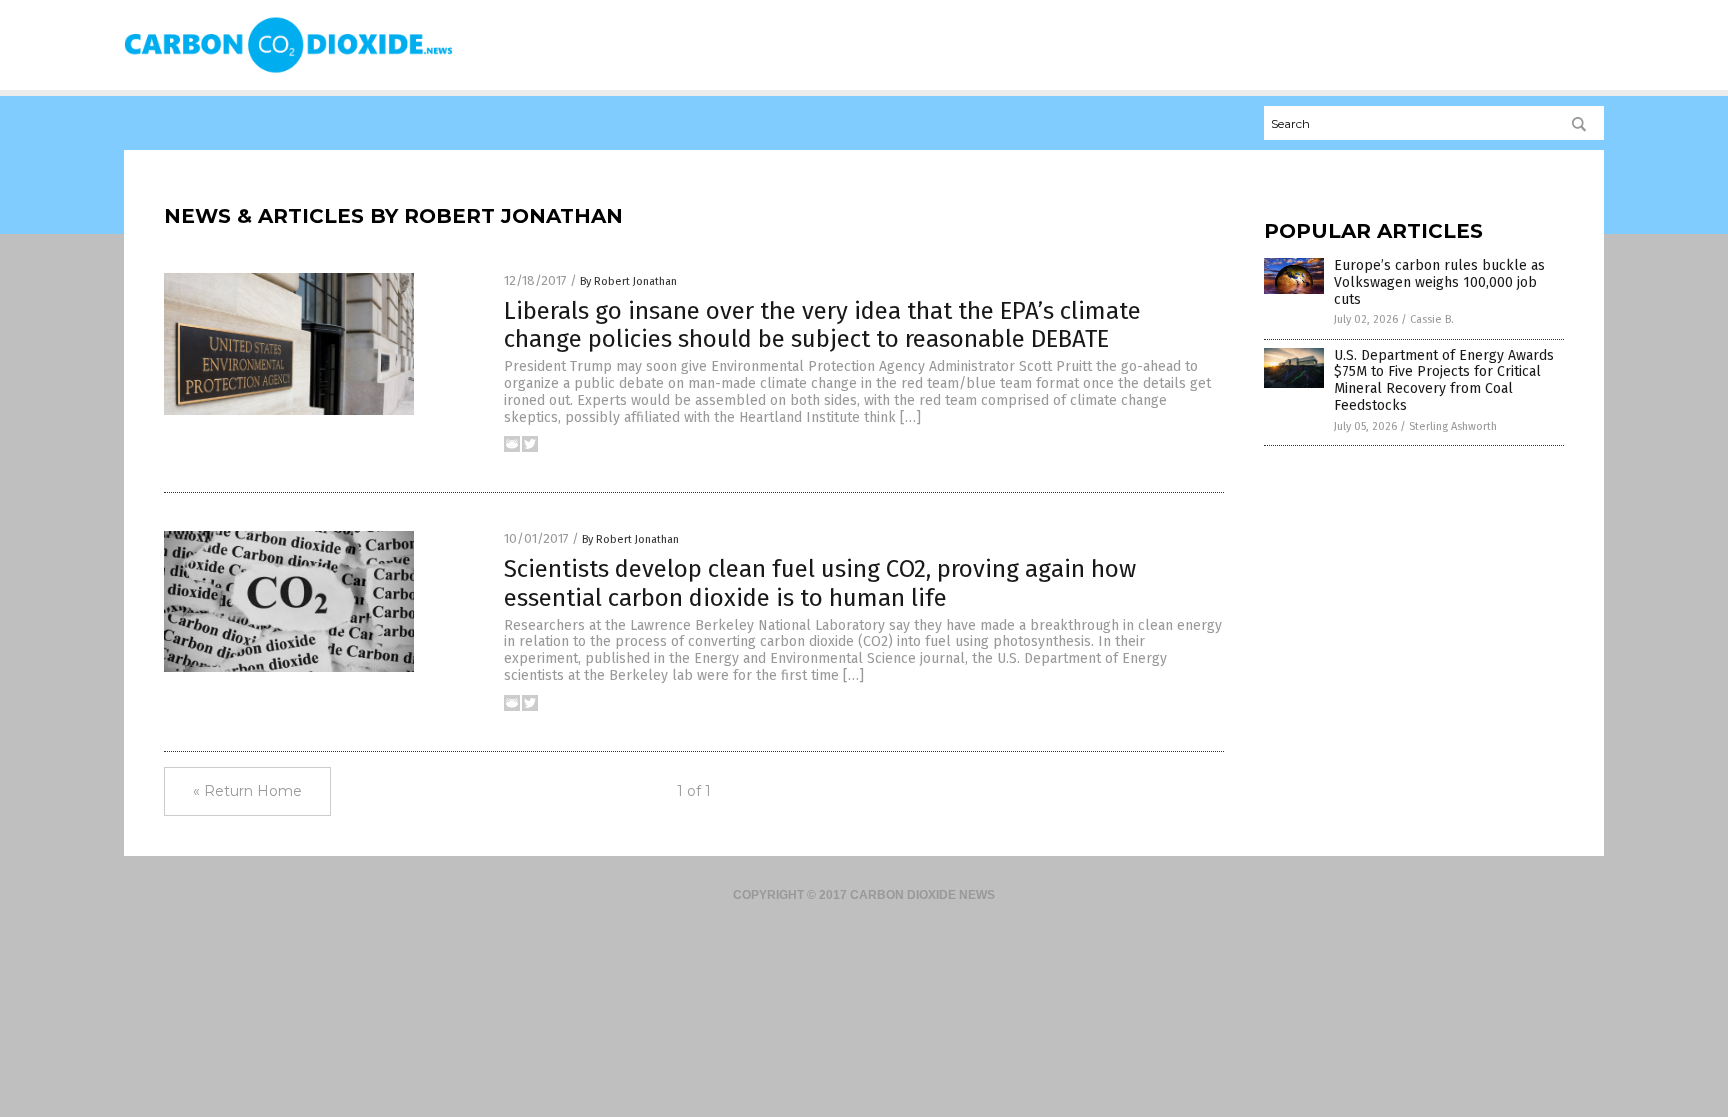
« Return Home (247, 791)
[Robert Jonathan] (288, 71)
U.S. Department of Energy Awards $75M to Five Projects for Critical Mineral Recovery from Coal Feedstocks (1444, 380)
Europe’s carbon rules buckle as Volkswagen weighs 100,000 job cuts (1439, 282)
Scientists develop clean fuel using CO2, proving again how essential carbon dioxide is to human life (820, 583)
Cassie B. (1432, 319)
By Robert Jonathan (628, 281)
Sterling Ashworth (1453, 426)
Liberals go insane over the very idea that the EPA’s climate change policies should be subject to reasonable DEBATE (822, 325)
